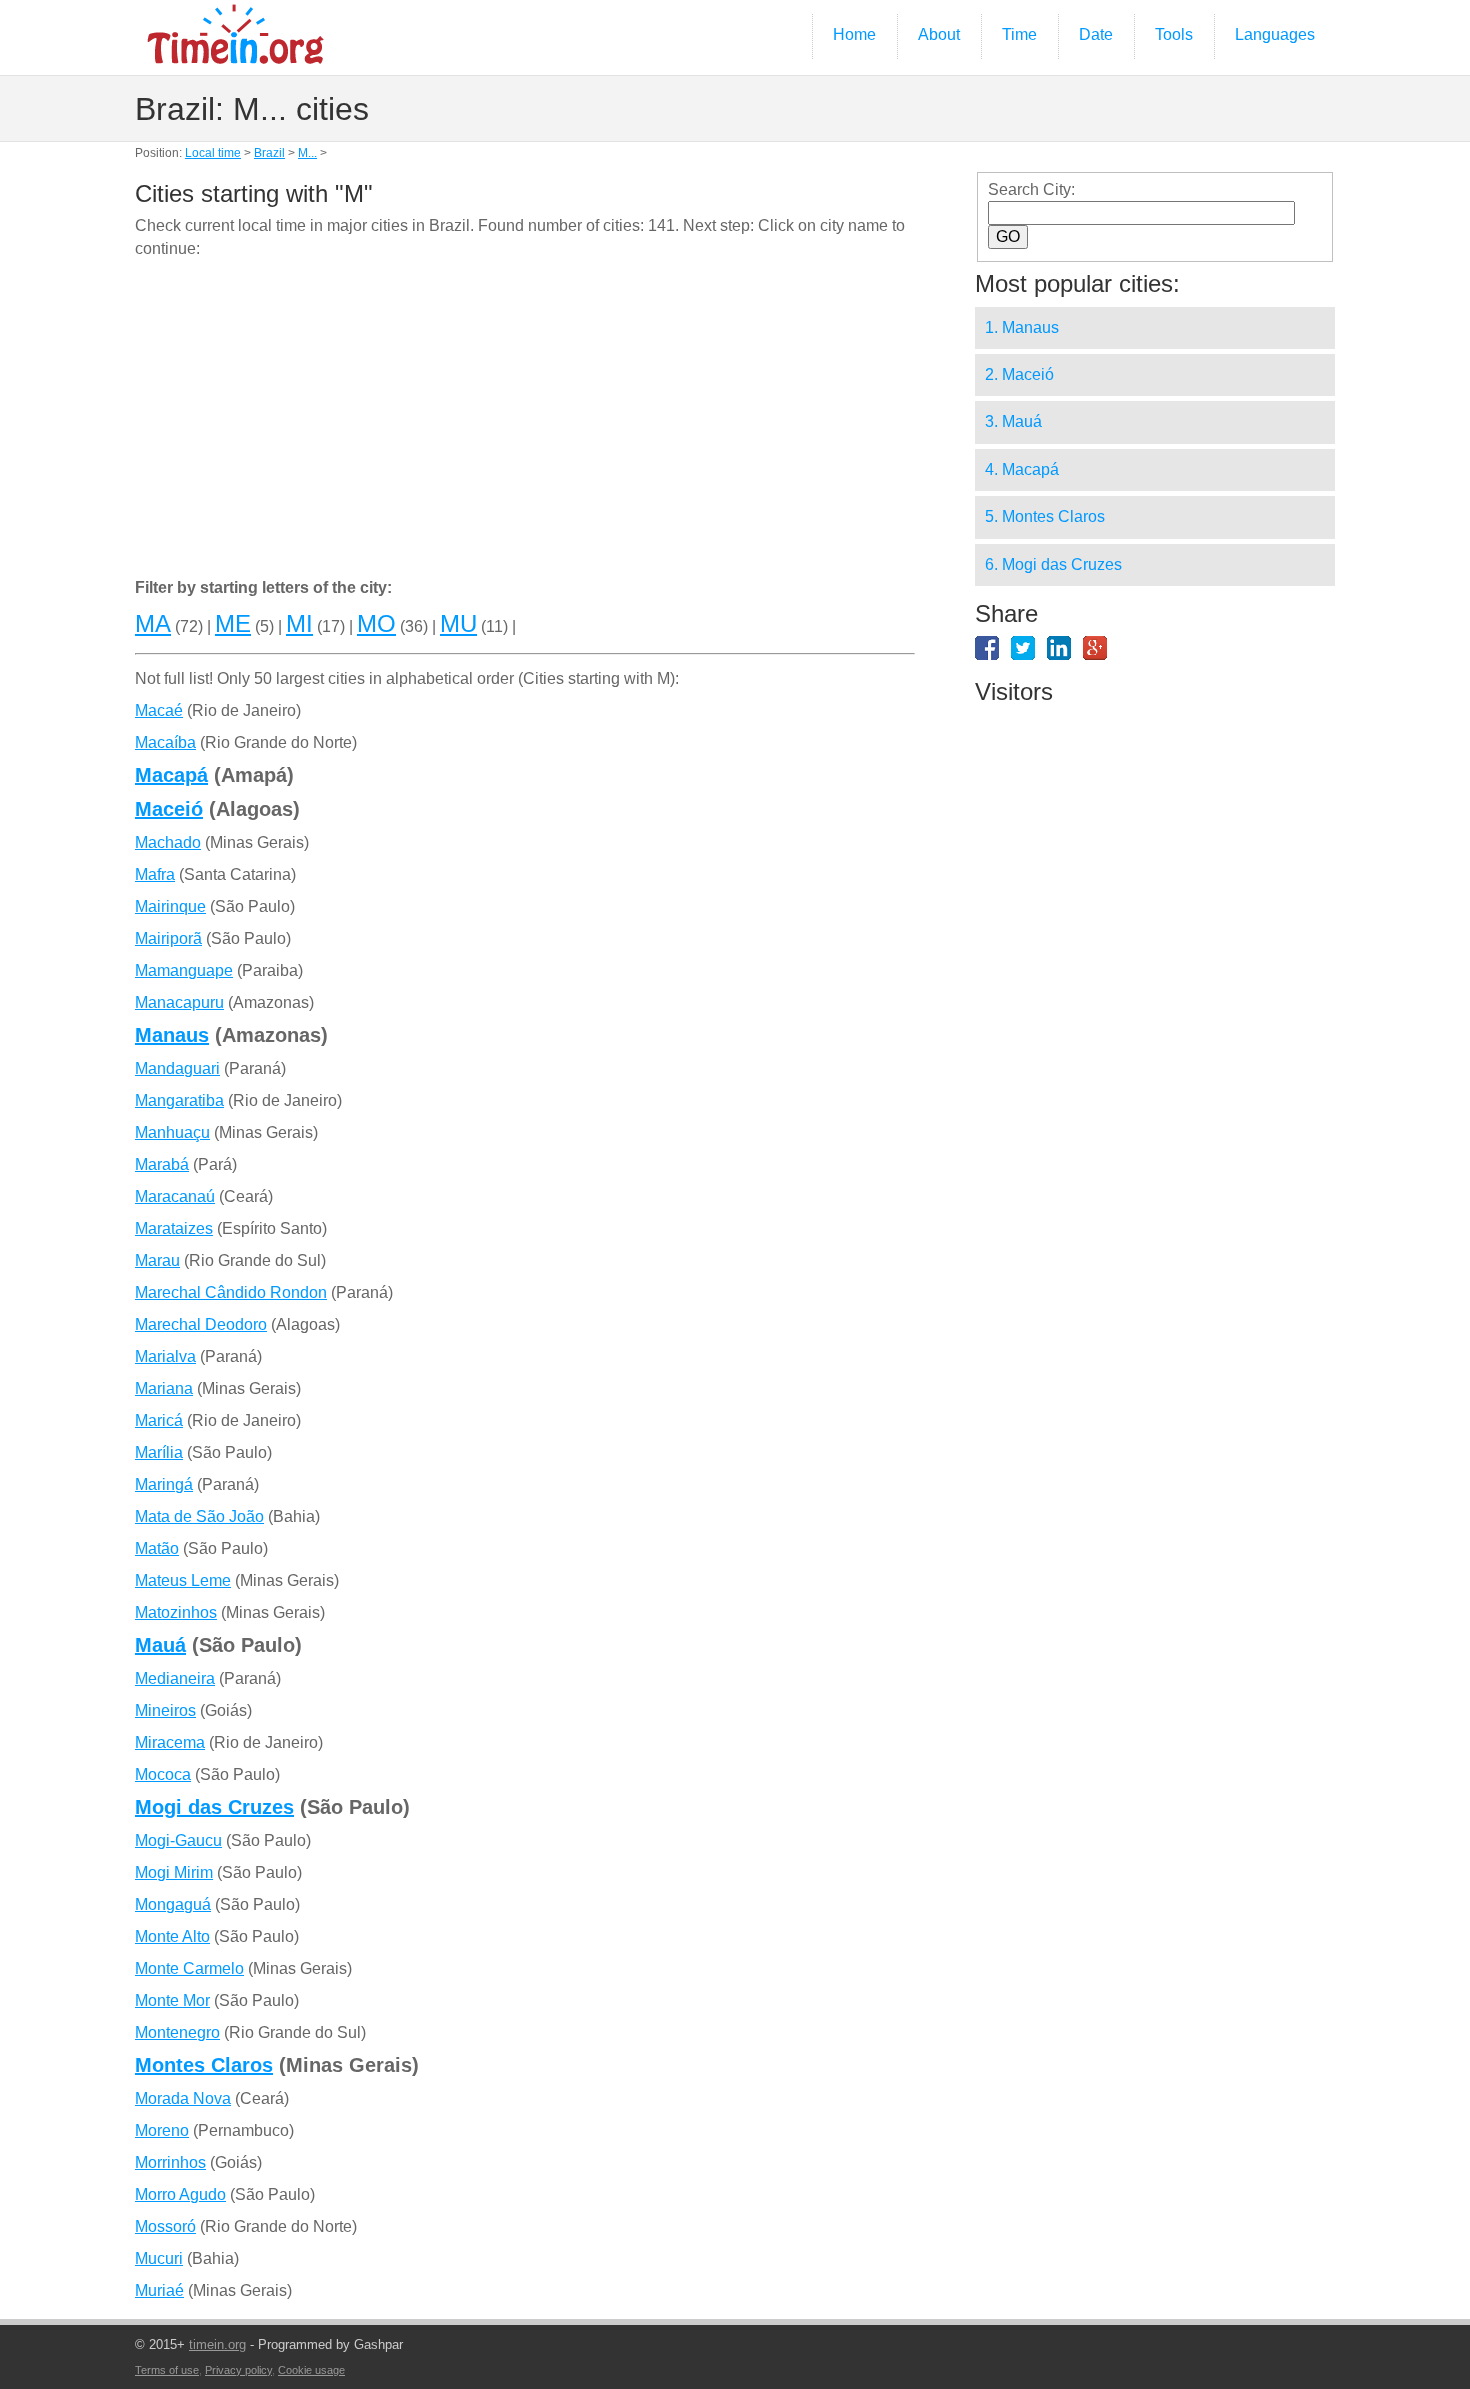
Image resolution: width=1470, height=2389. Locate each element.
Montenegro (177, 2032)
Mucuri (159, 2258)
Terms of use (167, 2370)
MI (299, 623)
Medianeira (175, 1678)
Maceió (169, 809)
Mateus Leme (183, 1580)
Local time (213, 153)
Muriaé (159, 2290)
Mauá (160, 1645)
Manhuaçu (172, 1132)
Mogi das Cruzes (214, 1807)
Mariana (164, 1388)
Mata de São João (199, 1516)
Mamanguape (184, 970)
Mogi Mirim (174, 1872)
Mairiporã (168, 938)
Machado (168, 842)
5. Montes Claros (1045, 516)
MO (376, 623)
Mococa (163, 1774)
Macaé (159, 710)
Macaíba (165, 742)
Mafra (155, 874)
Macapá (171, 775)
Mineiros (165, 1710)
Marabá (162, 1164)
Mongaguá (173, 1904)
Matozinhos (176, 1612)
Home (854, 34)
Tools (1174, 34)
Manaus (172, 1035)
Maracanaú (175, 1196)
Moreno (162, 2130)
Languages (1275, 34)
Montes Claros (204, 2065)
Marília (159, 1452)
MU (458, 623)
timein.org (217, 2344)
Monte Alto (172, 1936)
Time (1019, 34)
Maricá (159, 1420)
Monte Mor (172, 2000)
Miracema (170, 1742)
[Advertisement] (525, 422)
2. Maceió (1019, 374)
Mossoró (165, 2226)
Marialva (165, 1356)
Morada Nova (183, 2098)
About (939, 34)
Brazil (269, 153)
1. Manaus (1022, 327)
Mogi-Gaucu (178, 1840)
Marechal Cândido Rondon (231, 1292)
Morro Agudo (180, 2194)
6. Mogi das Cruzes (1053, 564)
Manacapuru (179, 1002)
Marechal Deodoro (201, 1324)
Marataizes (174, 1228)
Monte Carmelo (189, 1968)
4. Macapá (1022, 469)
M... (307, 153)
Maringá (164, 1484)
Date (1096, 34)
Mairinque (170, 906)
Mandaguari (177, 1068)
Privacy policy (238, 2370)
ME (233, 623)
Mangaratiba (179, 1100)
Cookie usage (311, 2370)
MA (153, 623)
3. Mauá (1013, 421)
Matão (157, 1548)
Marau (157, 1260)
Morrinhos (170, 2162)
